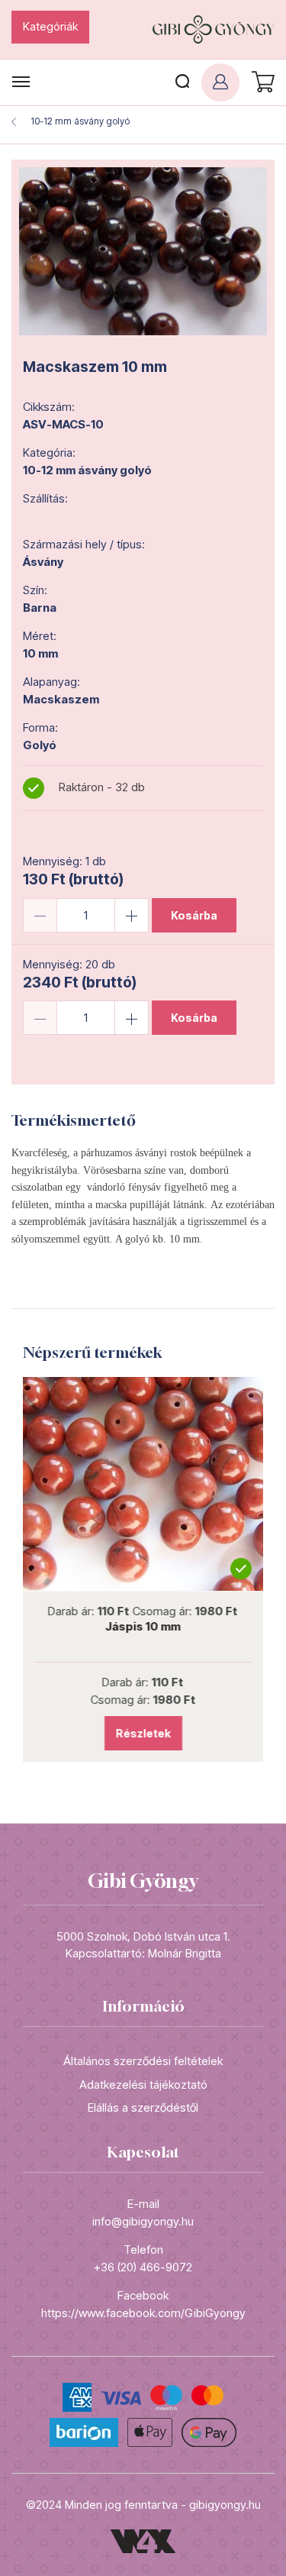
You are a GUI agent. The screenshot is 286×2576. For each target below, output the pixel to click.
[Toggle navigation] (21, 82)
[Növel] (132, 915)
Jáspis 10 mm (143, 1626)
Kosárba (194, 915)
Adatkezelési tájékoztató (143, 2085)
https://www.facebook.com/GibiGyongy (143, 2313)
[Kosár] (261, 82)
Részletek (143, 1733)
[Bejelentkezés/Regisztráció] (220, 82)
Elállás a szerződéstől (143, 2107)
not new (143, 1484)
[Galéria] (143, 251)
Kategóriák (50, 26)
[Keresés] (182, 82)
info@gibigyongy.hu (143, 2221)
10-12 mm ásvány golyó (80, 121)
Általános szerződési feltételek (143, 2061)
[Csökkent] (40, 915)
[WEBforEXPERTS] (143, 2540)
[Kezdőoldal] (214, 29)
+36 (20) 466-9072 (143, 2267)
